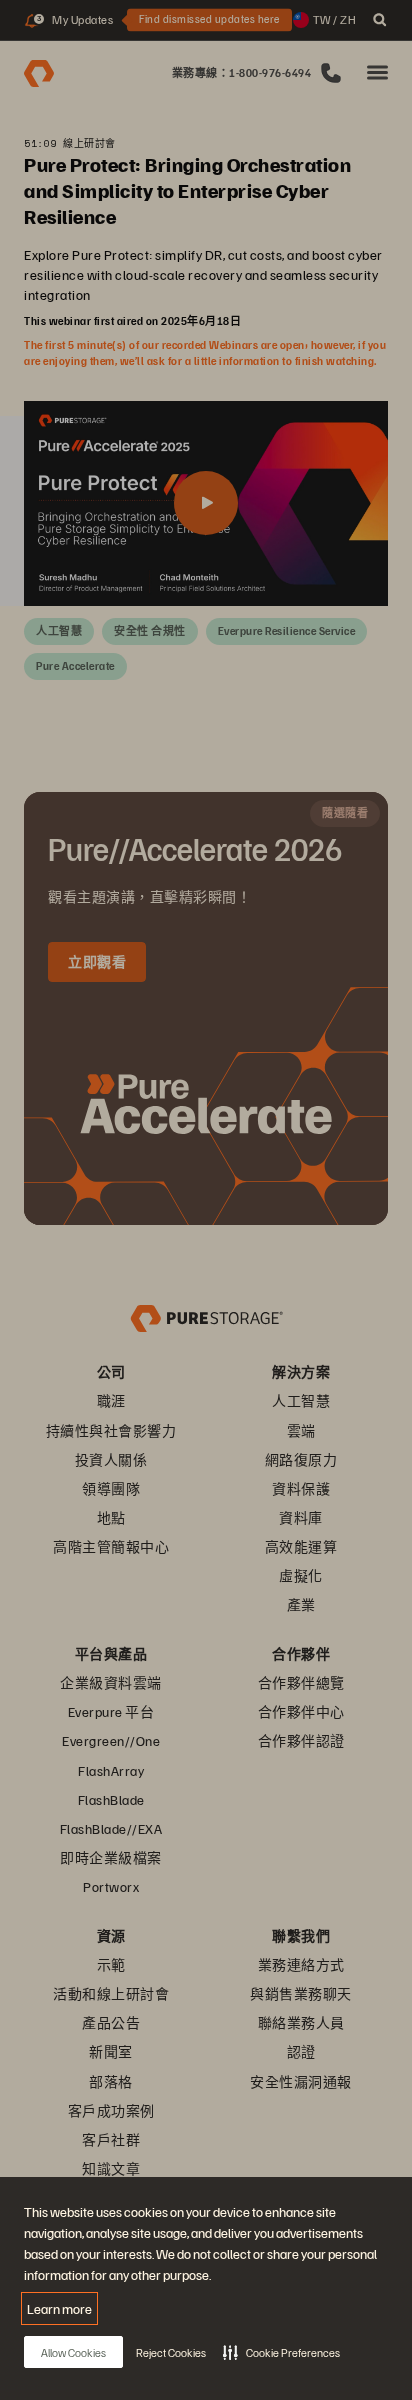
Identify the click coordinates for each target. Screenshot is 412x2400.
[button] (281, 2352)
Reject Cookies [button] (171, 2352)
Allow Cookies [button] (73, 2352)
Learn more (59, 2308)
